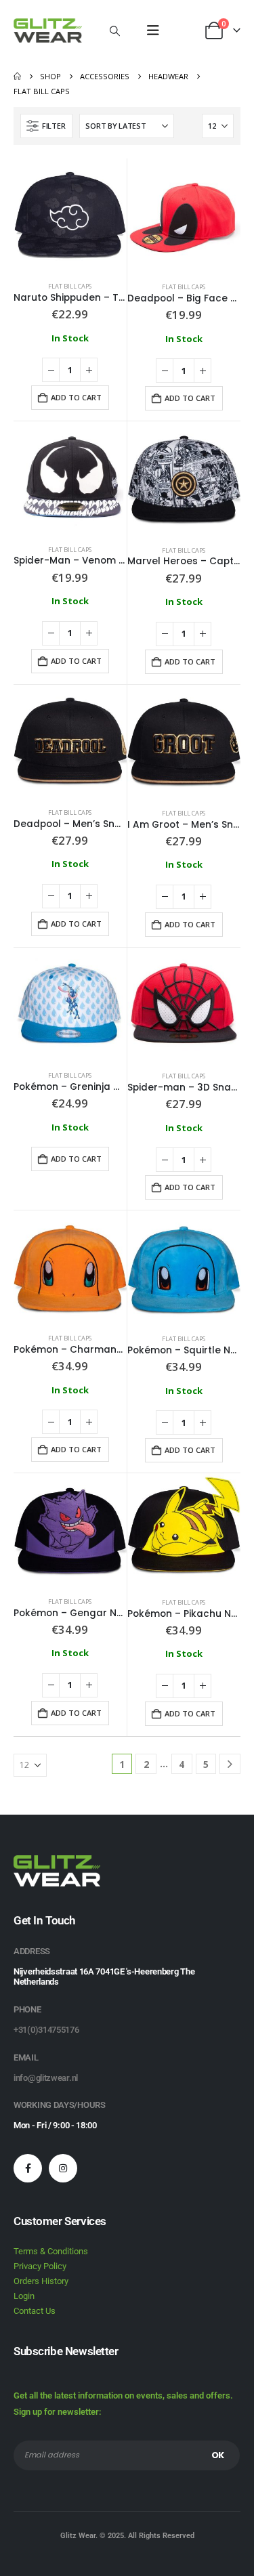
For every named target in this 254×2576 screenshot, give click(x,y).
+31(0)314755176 (46, 2030)
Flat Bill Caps (70, 286)
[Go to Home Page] (17, 77)
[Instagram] (63, 2168)
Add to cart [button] (76, 397)
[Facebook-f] (28, 2168)
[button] (114, 30)
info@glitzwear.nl (46, 2078)
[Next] (230, 1764)
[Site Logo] (48, 30)
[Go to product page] (70, 215)
